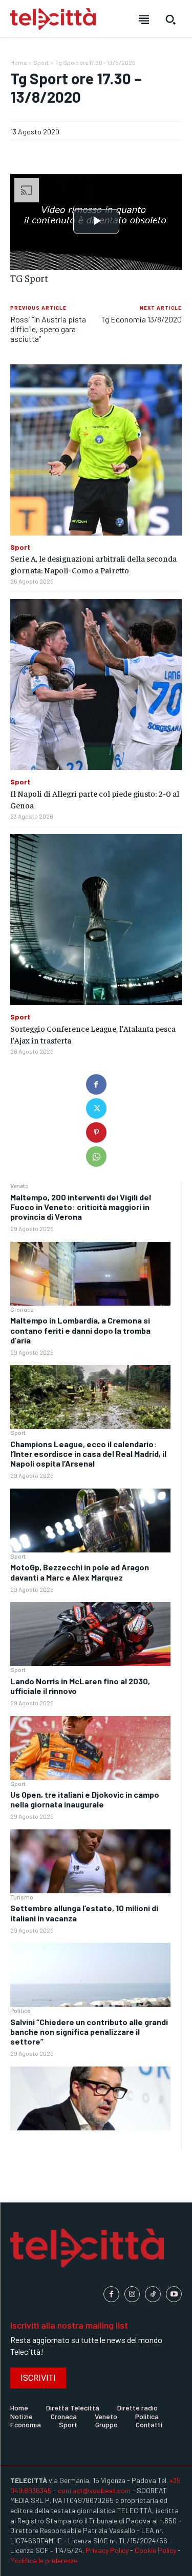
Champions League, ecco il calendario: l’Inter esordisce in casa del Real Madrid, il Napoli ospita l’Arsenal (88, 1454)
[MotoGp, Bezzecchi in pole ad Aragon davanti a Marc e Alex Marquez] (90, 1634)
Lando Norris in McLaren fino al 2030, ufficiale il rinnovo (80, 1686)
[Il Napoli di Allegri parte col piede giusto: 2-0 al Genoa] (96, 684)
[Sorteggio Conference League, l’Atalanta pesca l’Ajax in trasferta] (96, 920)
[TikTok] (153, 2294)
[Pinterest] (96, 1132)
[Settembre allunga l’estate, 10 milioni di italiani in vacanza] (90, 1975)
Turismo (22, 1897)
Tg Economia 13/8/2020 (141, 319)
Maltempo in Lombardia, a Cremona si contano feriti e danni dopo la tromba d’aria (80, 1330)
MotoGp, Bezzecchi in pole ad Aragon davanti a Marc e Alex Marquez (80, 1572)
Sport (18, 1432)
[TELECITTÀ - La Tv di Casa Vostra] (53, 19)
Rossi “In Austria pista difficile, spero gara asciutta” (48, 329)
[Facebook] (96, 1084)
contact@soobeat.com (94, 2490)
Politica (20, 2010)
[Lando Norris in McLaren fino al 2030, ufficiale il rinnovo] (90, 1748)
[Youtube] (174, 2294)
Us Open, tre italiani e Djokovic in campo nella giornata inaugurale (85, 1799)
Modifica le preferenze (44, 2560)
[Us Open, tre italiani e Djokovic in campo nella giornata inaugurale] (90, 1861)
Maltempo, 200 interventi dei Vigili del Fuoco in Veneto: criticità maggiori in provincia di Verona (81, 1207)
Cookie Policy (155, 2550)
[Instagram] (132, 2294)
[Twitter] (96, 1108)
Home (18, 62)
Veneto (19, 1186)
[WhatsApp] (96, 1156)
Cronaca (22, 1309)
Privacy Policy (107, 2550)
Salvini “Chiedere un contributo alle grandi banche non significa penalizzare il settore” (89, 2032)
